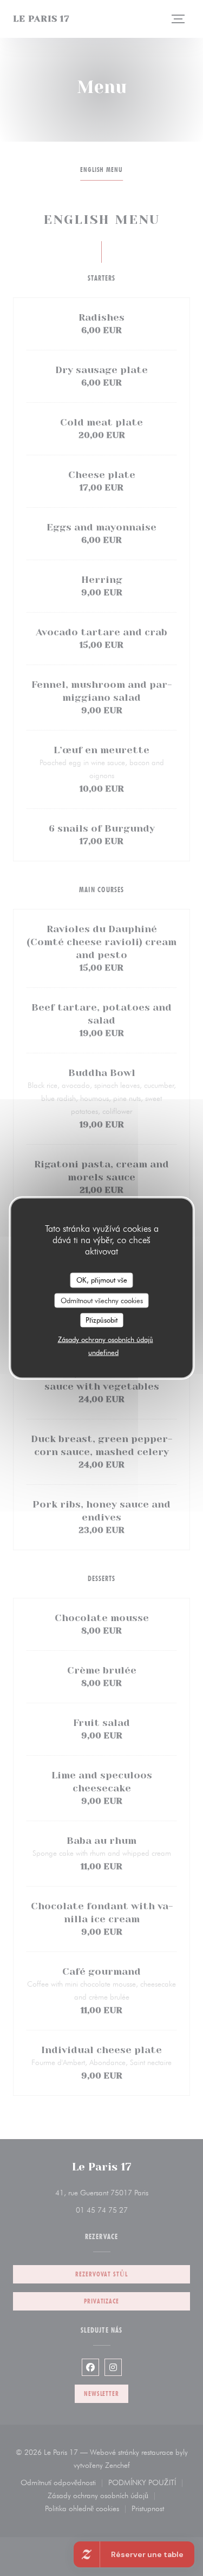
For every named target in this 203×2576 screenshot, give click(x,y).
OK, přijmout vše (102, 1280)
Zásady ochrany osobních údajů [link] (106, 1339)
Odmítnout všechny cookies (102, 1300)
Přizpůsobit (101, 1320)
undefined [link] (103, 1352)
